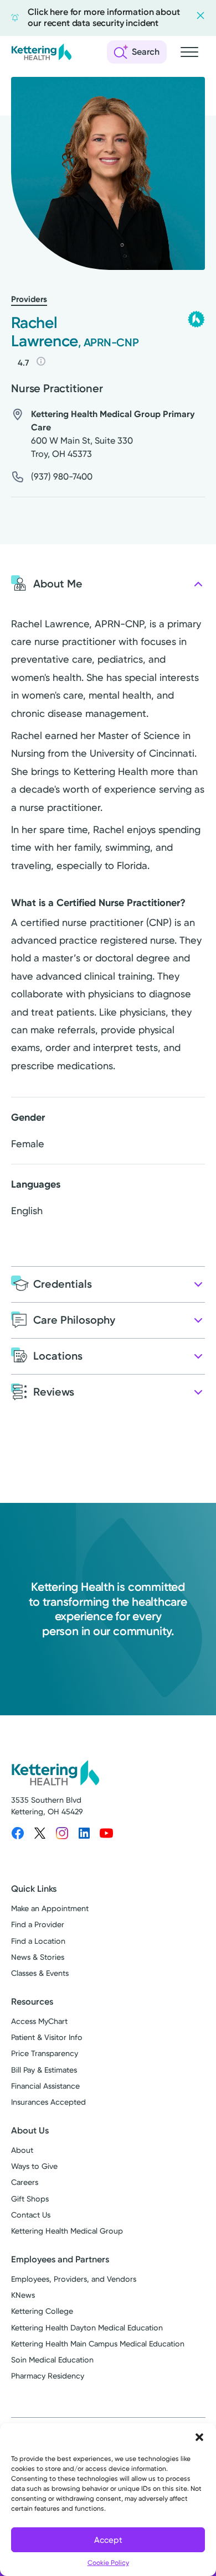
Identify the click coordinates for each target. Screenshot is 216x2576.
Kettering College (42, 2311)
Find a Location (38, 1941)
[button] (199, 2437)
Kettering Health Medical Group (67, 2231)
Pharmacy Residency (48, 2376)
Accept (108, 2540)
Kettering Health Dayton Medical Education (87, 2328)
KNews (23, 2295)
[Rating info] (41, 361)
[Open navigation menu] (189, 52)
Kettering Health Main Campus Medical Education (98, 2344)
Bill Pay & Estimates (44, 2070)
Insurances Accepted (48, 2102)
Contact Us (31, 2215)
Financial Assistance (45, 2086)
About (22, 2150)
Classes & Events (40, 1973)
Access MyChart (39, 2021)
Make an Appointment (50, 1909)
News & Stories (38, 1957)
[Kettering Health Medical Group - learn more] (196, 319)
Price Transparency (45, 2054)
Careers (25, 2182)
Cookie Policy (108, 2563)
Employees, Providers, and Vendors (74, 2279)
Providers (29, 299)
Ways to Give (34, 2166)
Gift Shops (30, 2199)
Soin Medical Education (52, 2360)
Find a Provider (38, 1925)
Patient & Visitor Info (47, 2038)
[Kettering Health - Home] (42, 52)
